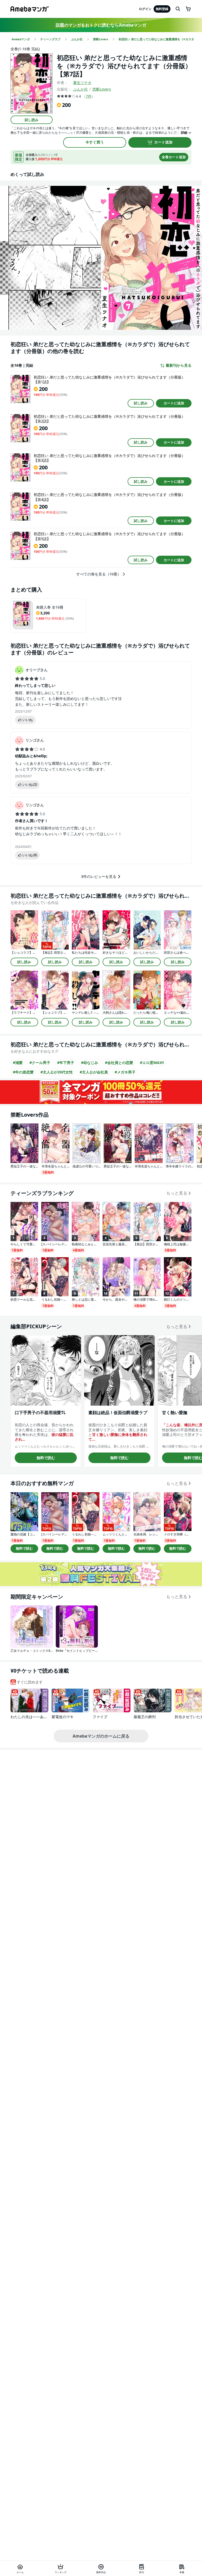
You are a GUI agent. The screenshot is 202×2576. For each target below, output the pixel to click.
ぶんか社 (80, 89)
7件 (89, 96)
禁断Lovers (102, 89)
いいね (27, 720)
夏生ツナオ (82, 83)
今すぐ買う (95, 142)
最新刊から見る (179, 365)
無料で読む (46, 1458)
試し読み (32, 120)
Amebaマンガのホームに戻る (101, 1736)
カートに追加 (174, 403)
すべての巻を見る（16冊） (99, 574)
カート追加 (163, 142)
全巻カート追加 (174, 157)
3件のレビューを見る (99, 876)
